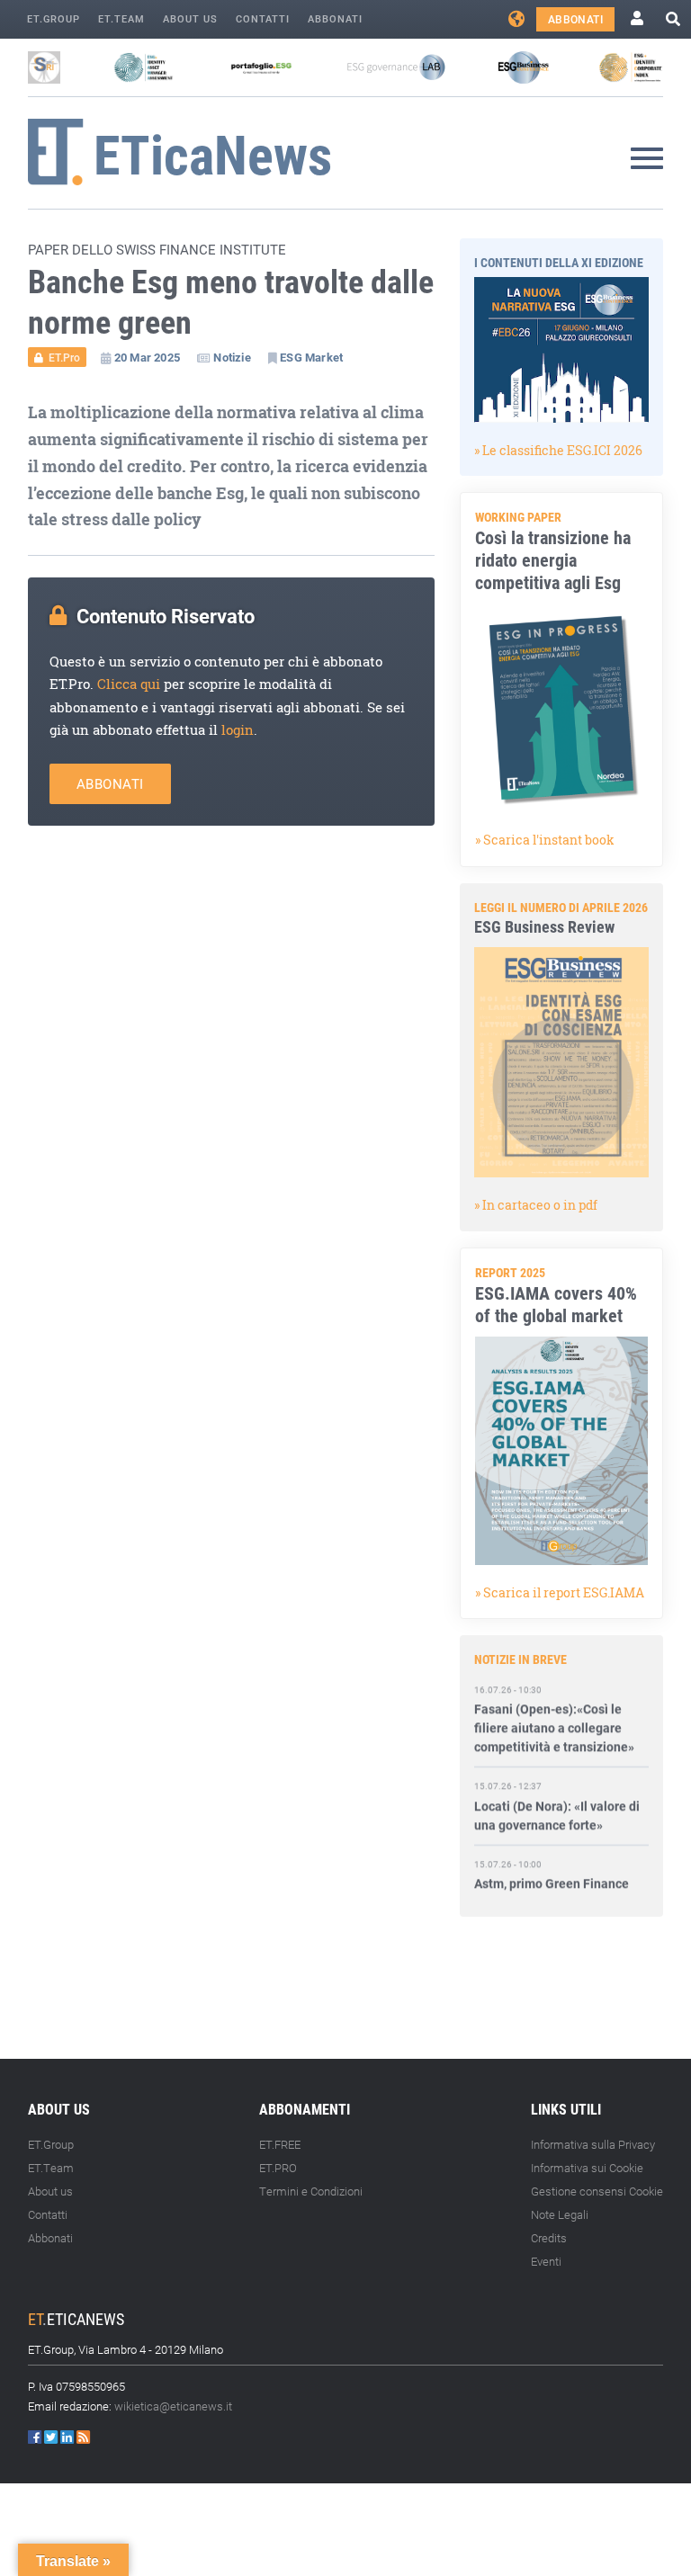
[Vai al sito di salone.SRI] (44, 67)
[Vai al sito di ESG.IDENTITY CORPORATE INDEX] (631, 67)
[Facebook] (36, 2437)
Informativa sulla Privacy (593, 2144)
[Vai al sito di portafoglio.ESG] (261, 67)
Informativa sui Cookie (587, 2168)
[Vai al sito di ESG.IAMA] (144, 67)
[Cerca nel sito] (673, 19)
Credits (549, 2238)
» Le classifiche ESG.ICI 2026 (558, 450)
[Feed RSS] (83, 2437)
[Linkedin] (68, 2437)
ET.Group (54, 18)
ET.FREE (280, 2144)
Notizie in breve (520, 1659)
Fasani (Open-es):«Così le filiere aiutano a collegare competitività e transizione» (554, 1709)
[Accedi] (637, 19)
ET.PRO (278, 2168)
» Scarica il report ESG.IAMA (560, 1592)
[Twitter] (52, 2437)
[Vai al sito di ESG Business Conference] (523, 67)
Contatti (263, 18)
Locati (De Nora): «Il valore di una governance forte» (557, 1796)
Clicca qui (129, 684)
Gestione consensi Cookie (597, 2191)
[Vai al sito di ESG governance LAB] (396, 67)
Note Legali (560, 2214)
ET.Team (121, 18)
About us (190, 18)
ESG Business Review (544, 926)
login (238, 730)
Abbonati (335, 18)
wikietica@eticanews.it (173, 2406)
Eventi (546, 2261)
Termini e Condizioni (311, 2191)
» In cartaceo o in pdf (536, 1205)
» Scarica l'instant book (545, 840)
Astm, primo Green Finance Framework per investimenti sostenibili (554, 1884)
